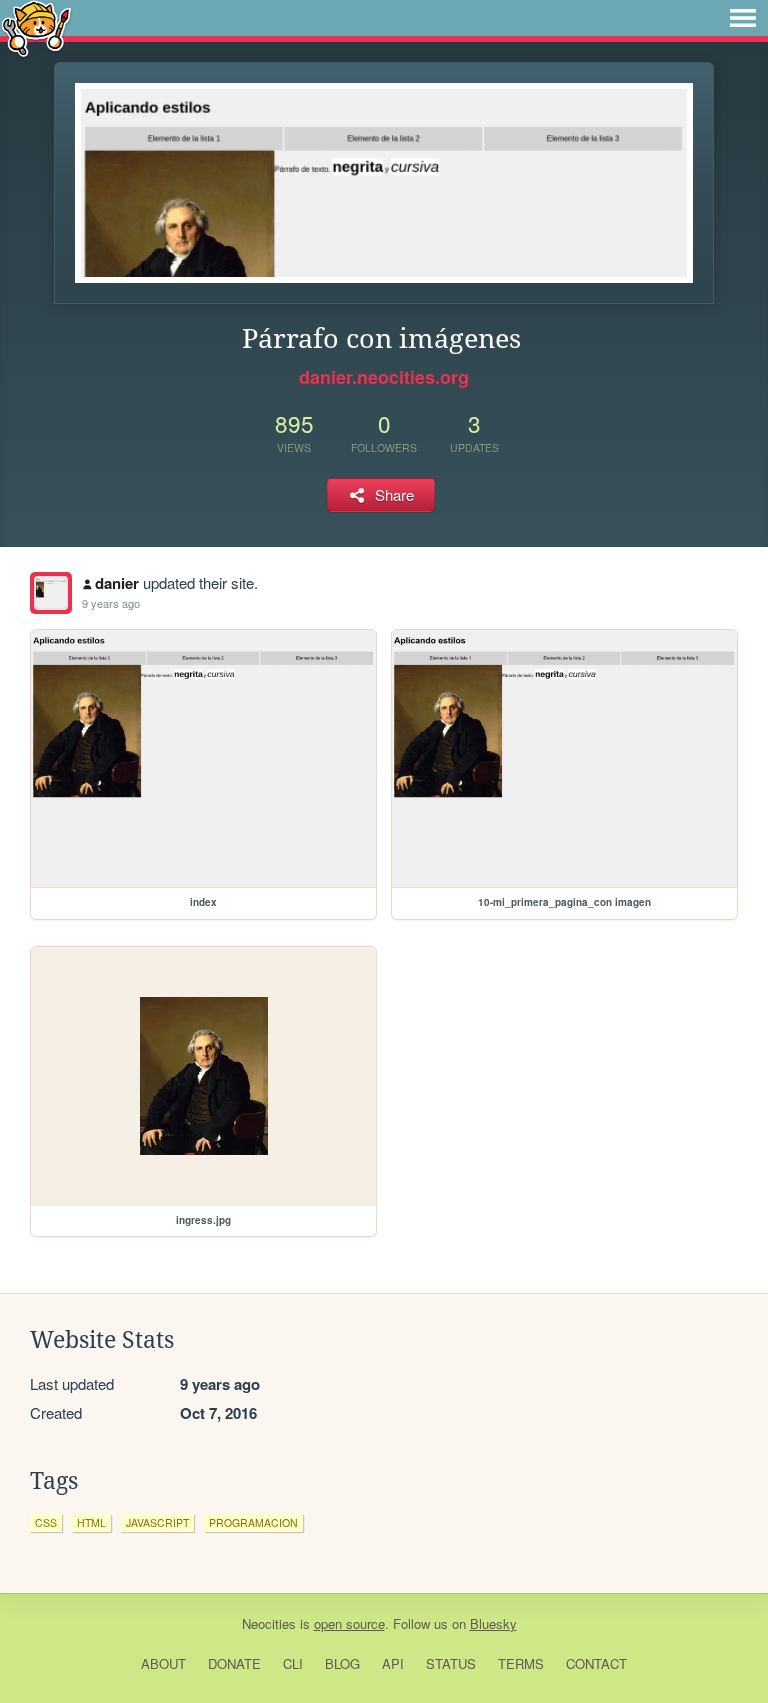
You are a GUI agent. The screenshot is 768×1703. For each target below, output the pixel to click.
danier (117, 583)
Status (451, 1663)
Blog (342, 1663)
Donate (234, 1663)
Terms (521, 1663)
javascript (157, 1522)
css (46, 1522)
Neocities (269, 1623)
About (163, 1663)
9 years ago (111, 603)
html (91, 1522)
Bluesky (493, 1623)
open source (349, 1623)
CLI (293, 1663)
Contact (596, 1663)
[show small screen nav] (743, 18)
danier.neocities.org (384, 377)
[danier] (51, 593)
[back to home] (36, 27)
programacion (253, 1522)
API (393, 1663)
